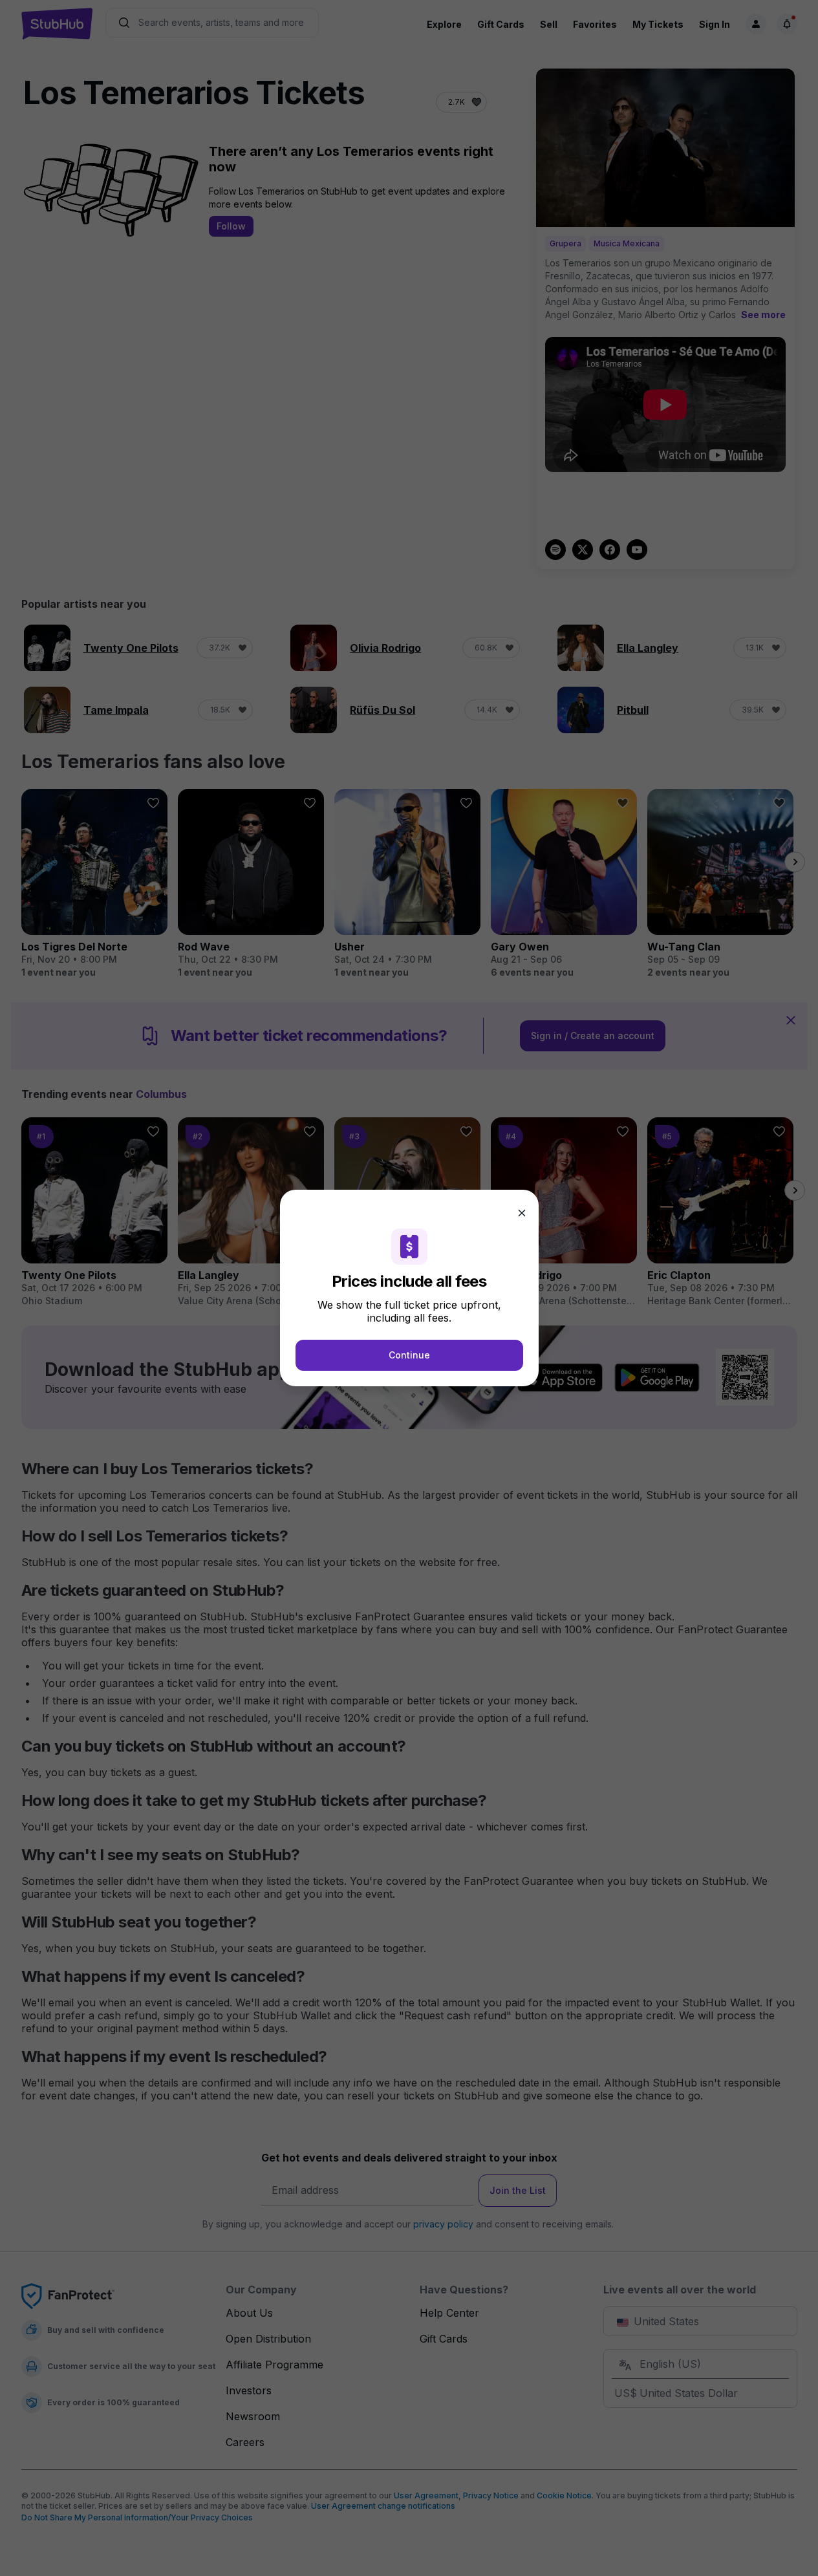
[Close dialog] (522, 1213)
